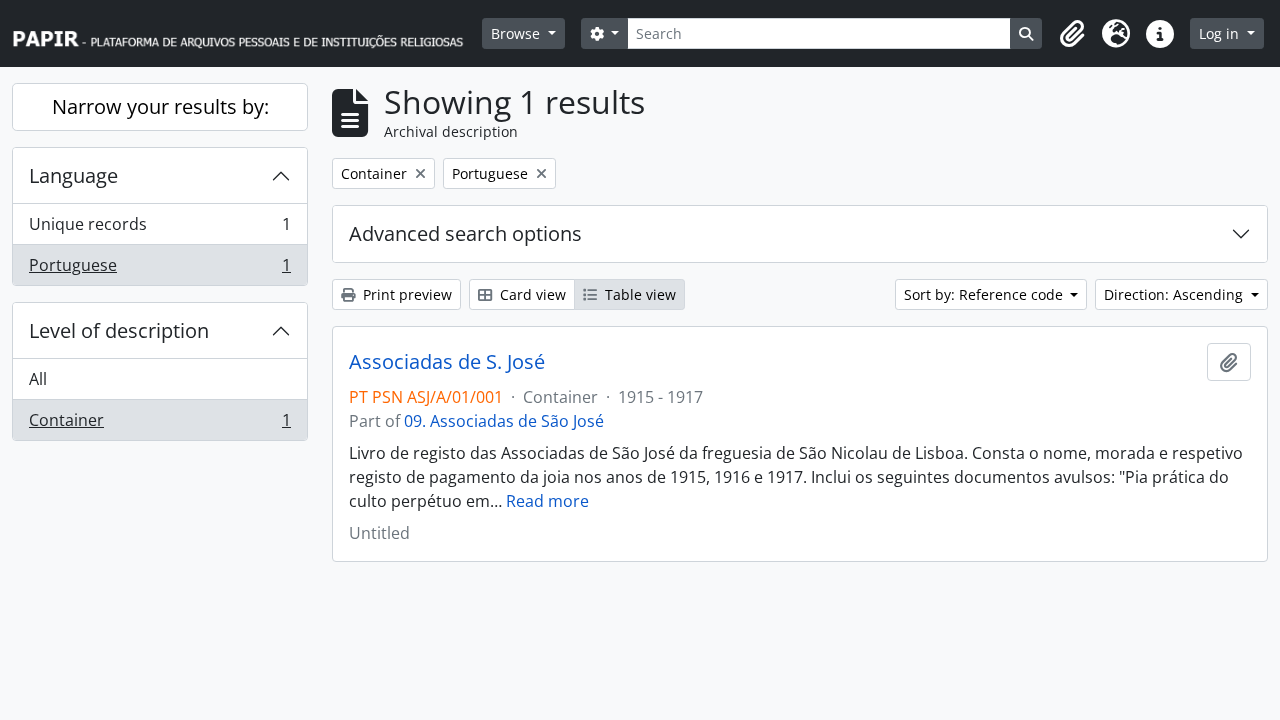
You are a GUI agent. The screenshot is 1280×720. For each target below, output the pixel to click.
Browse (517, 33)
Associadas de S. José (447, 362)
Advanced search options (465, 233)
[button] (1072, 34)
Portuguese (159, 269)
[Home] (247, 33)
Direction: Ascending (1175, 294)
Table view (638, 294)
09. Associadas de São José (504, 421)
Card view (531, 294)
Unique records (159, 229)
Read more (547, 501)
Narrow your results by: (160, 106)
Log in (1221, 33)
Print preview (405, 294)
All (38, 379)
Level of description (119, 330)
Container (159, 424)
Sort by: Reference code (985, 294)
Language (73, 175)
